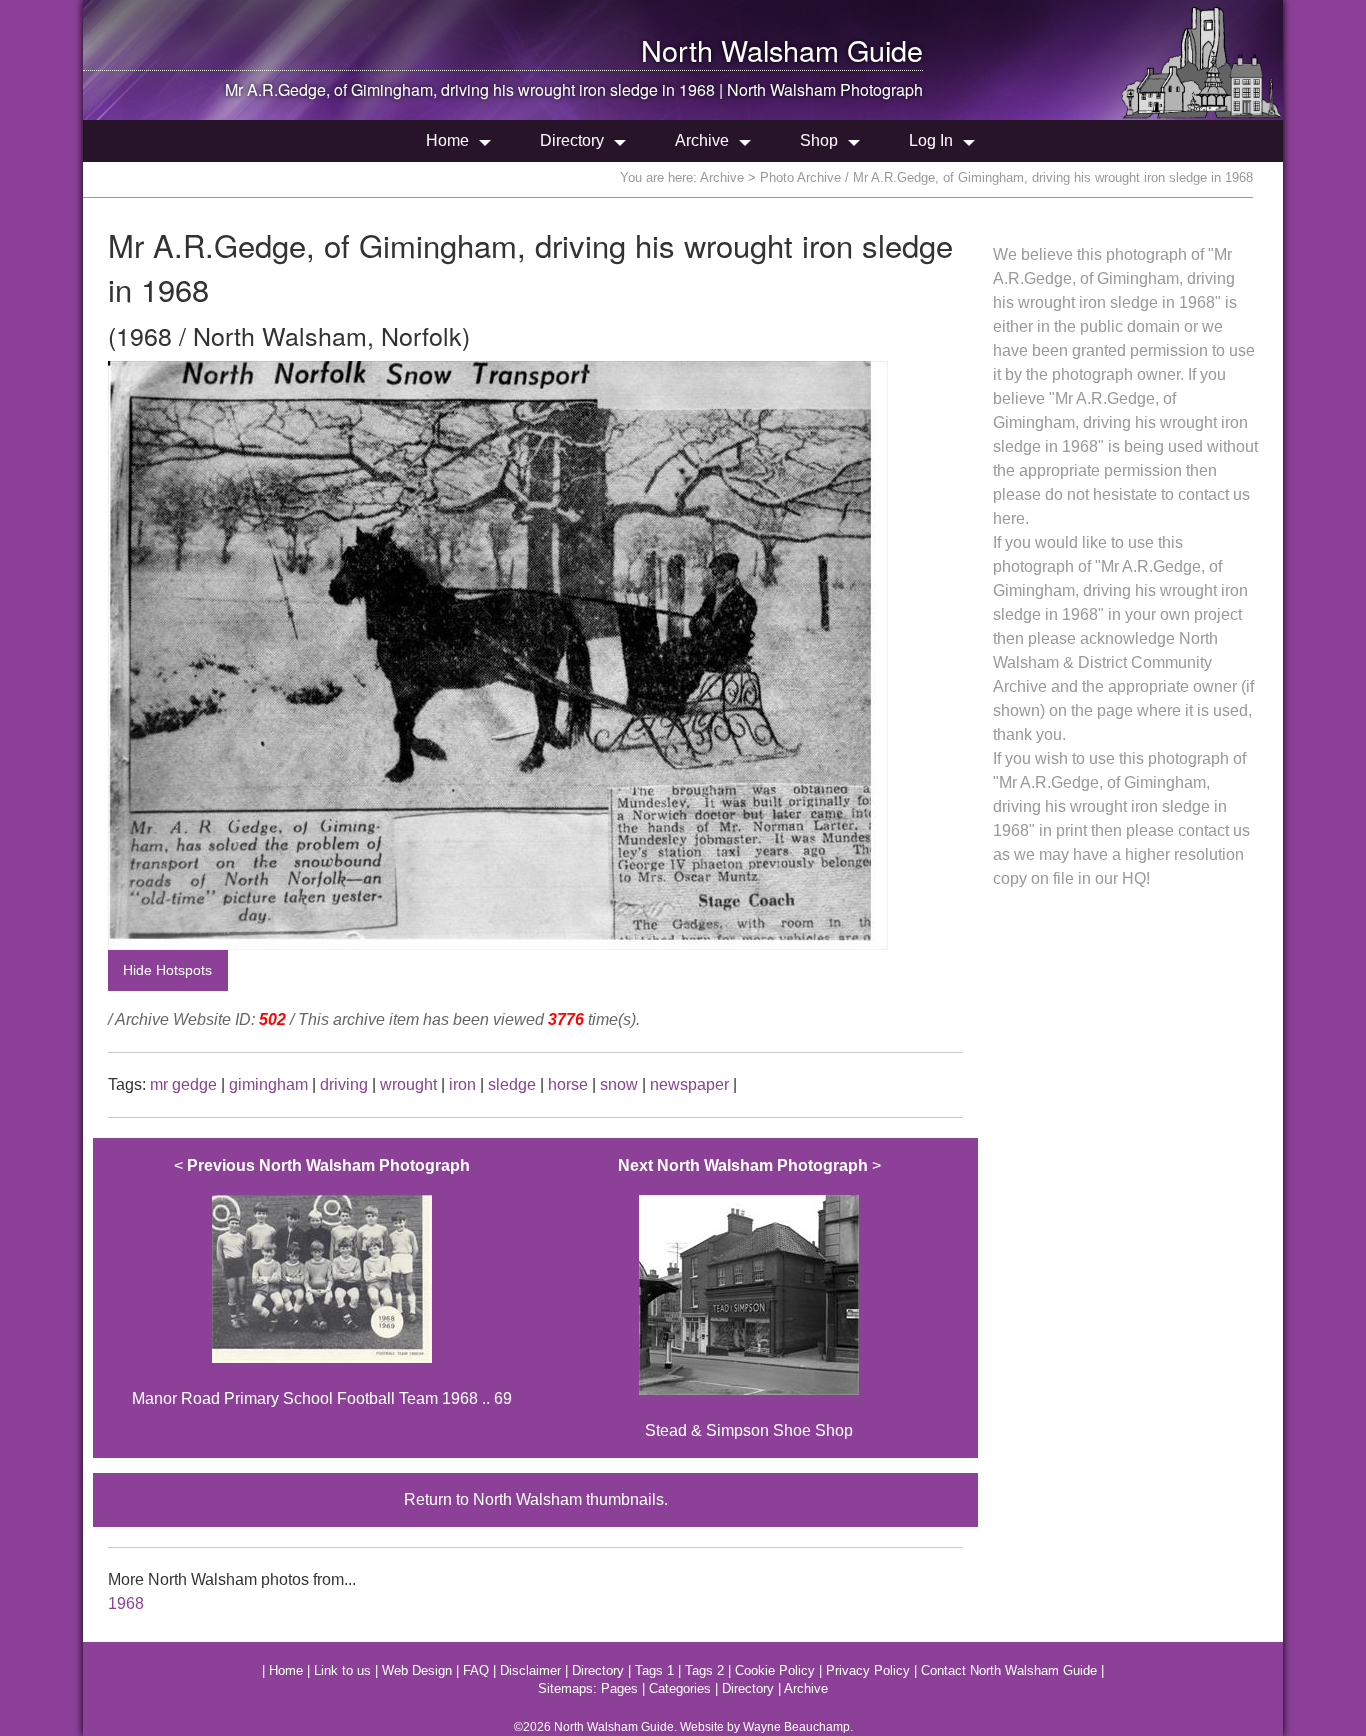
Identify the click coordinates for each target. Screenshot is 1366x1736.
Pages (619, 1688)
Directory (572, 140)
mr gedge (183, 1084)
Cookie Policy (775, 1670)
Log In (931, 140)
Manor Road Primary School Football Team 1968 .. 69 (322, 1282)
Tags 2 (704, 1670)
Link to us (342, 1670)
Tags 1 (654, 1670)
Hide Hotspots (167, 970)
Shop (819, 140)
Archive (702, 140)
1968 (126, 1603)
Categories (680, 1688)
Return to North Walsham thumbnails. (536, 1499)
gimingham (268, 1084)
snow (619, 1084)
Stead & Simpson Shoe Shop (749, 1298)
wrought (408, 1084)
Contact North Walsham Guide (1009, 1670)
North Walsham (740, 49)
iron (462, 1084)
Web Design (417, 1670)
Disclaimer (530, 1670)
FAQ (476, 1670)
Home (447, 140)
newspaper (689, 1084)
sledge (512, 1084)
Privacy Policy (868, 1670)
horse (568, 1084)
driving (344, 1084)
